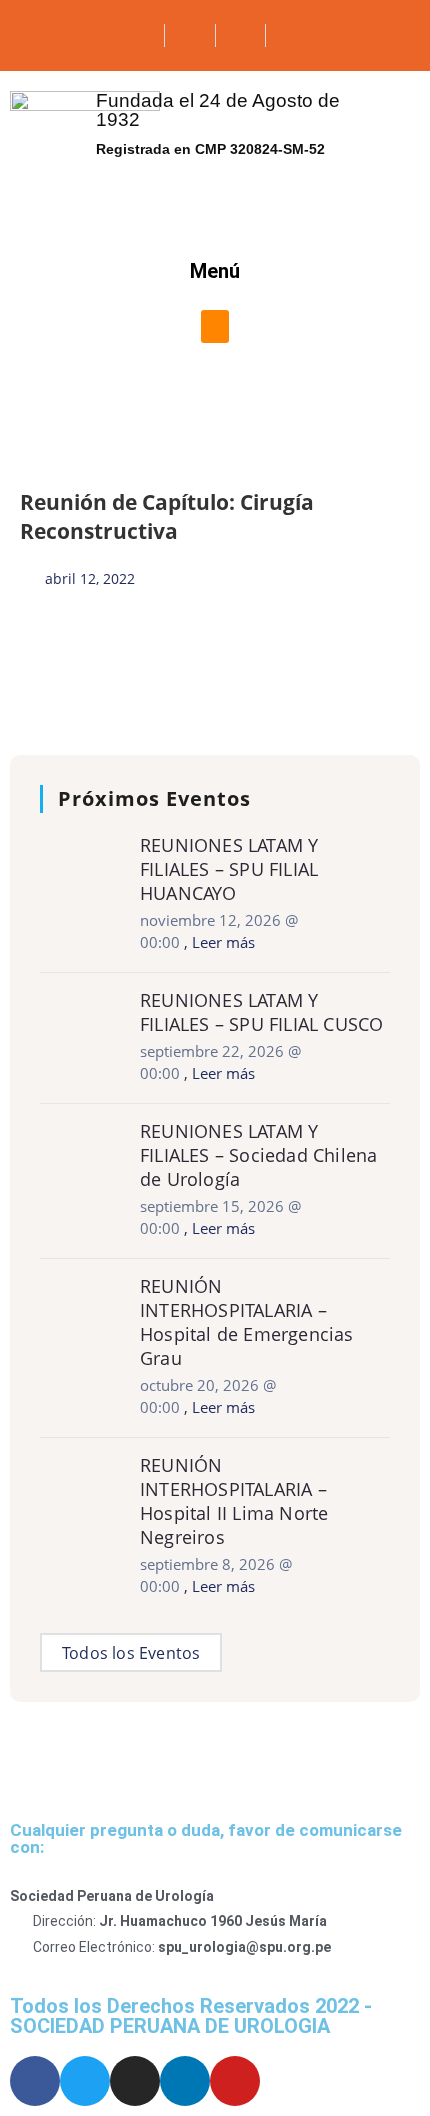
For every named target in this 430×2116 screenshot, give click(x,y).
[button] (215, 326)
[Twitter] (85, 2081)
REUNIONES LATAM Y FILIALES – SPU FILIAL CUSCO (261, 1012)
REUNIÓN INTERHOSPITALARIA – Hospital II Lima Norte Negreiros (234, 1501)
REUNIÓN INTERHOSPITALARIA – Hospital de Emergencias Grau (247, 1322)
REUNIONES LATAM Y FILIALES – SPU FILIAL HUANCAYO (229, 869)
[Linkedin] (185, 2081)
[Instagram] (135, 2081)
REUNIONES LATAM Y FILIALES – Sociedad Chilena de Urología (258, 1155)
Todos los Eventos (131, 1653)
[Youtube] (235, 2081)
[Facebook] (35, 2081)
